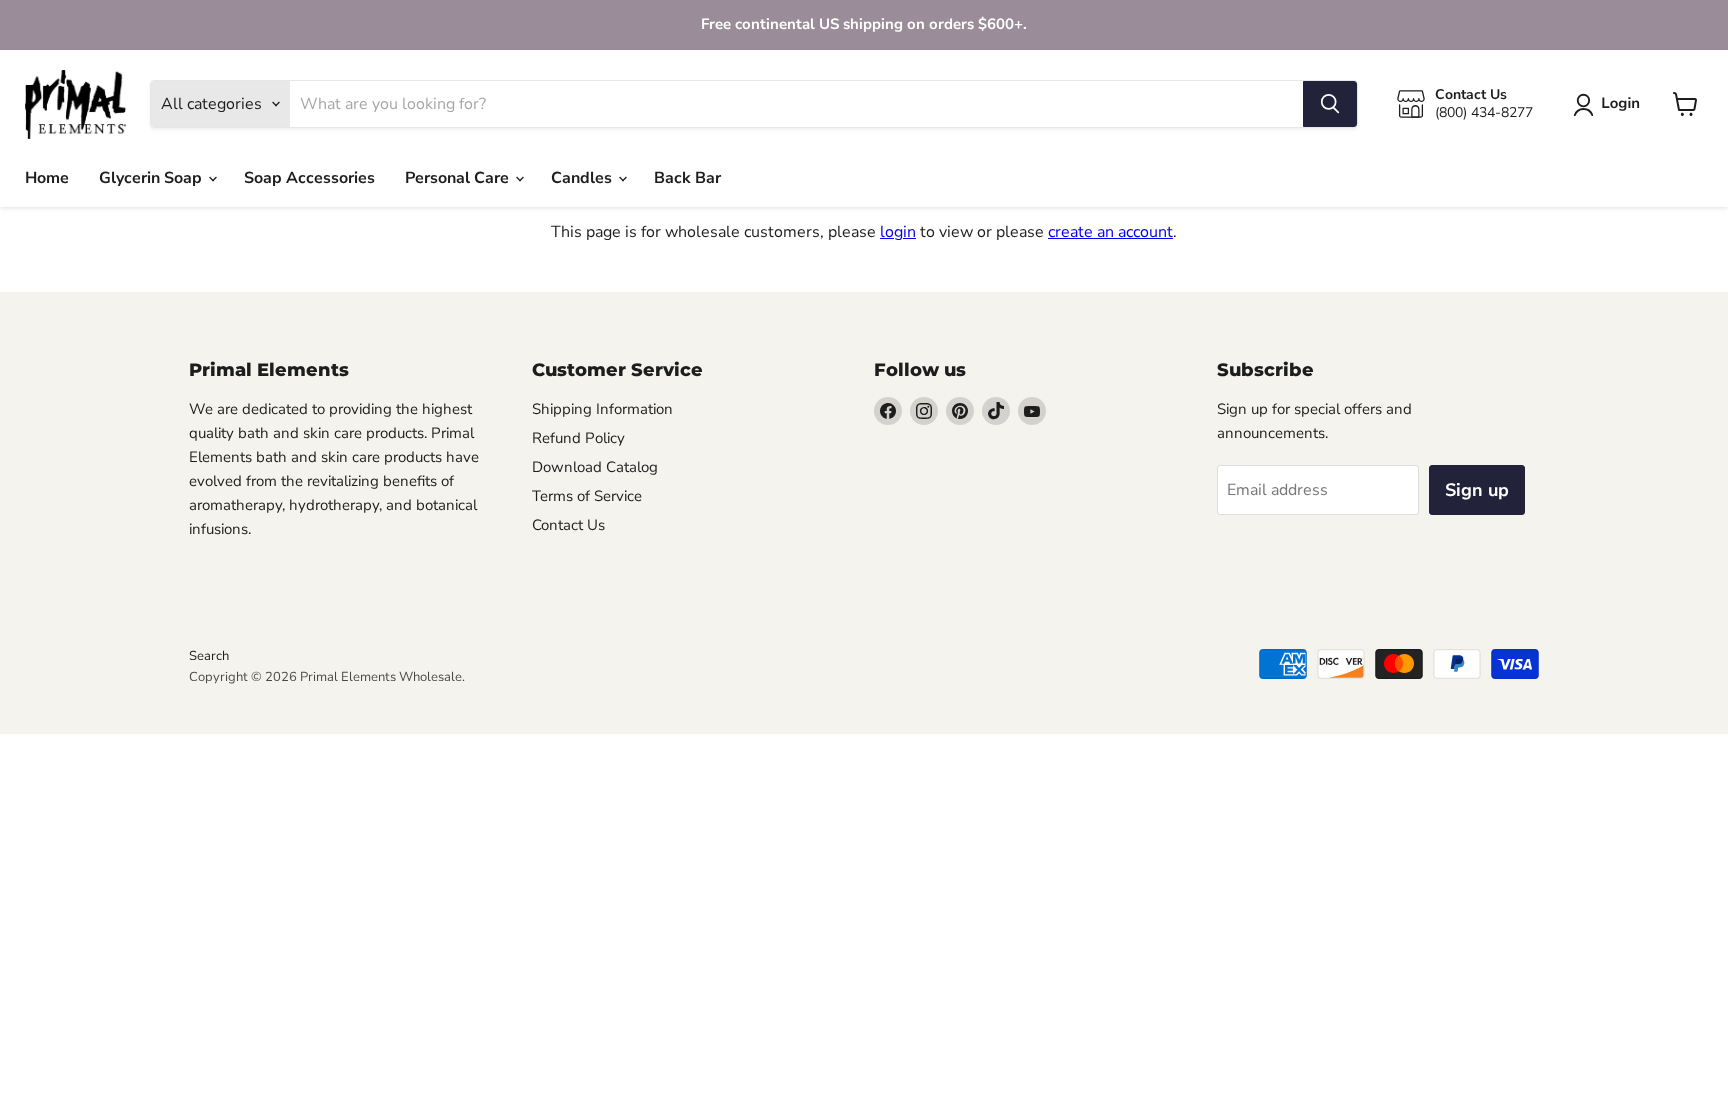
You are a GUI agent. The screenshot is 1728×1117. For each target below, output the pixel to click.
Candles (583, 178)
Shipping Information (602, 409)
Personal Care (459, 178)
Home (47, 178)
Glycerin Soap (152, 178)
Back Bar (687, 178)
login (898, 232)
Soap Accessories (309, 178)
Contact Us (568, 525)
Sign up (1477, 490)
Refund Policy (578, 438)
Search (209, 656)
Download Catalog (595, 467)
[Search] (1330, 104)
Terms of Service (587, 496)
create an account (1110, 232)
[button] (1610, 105)
